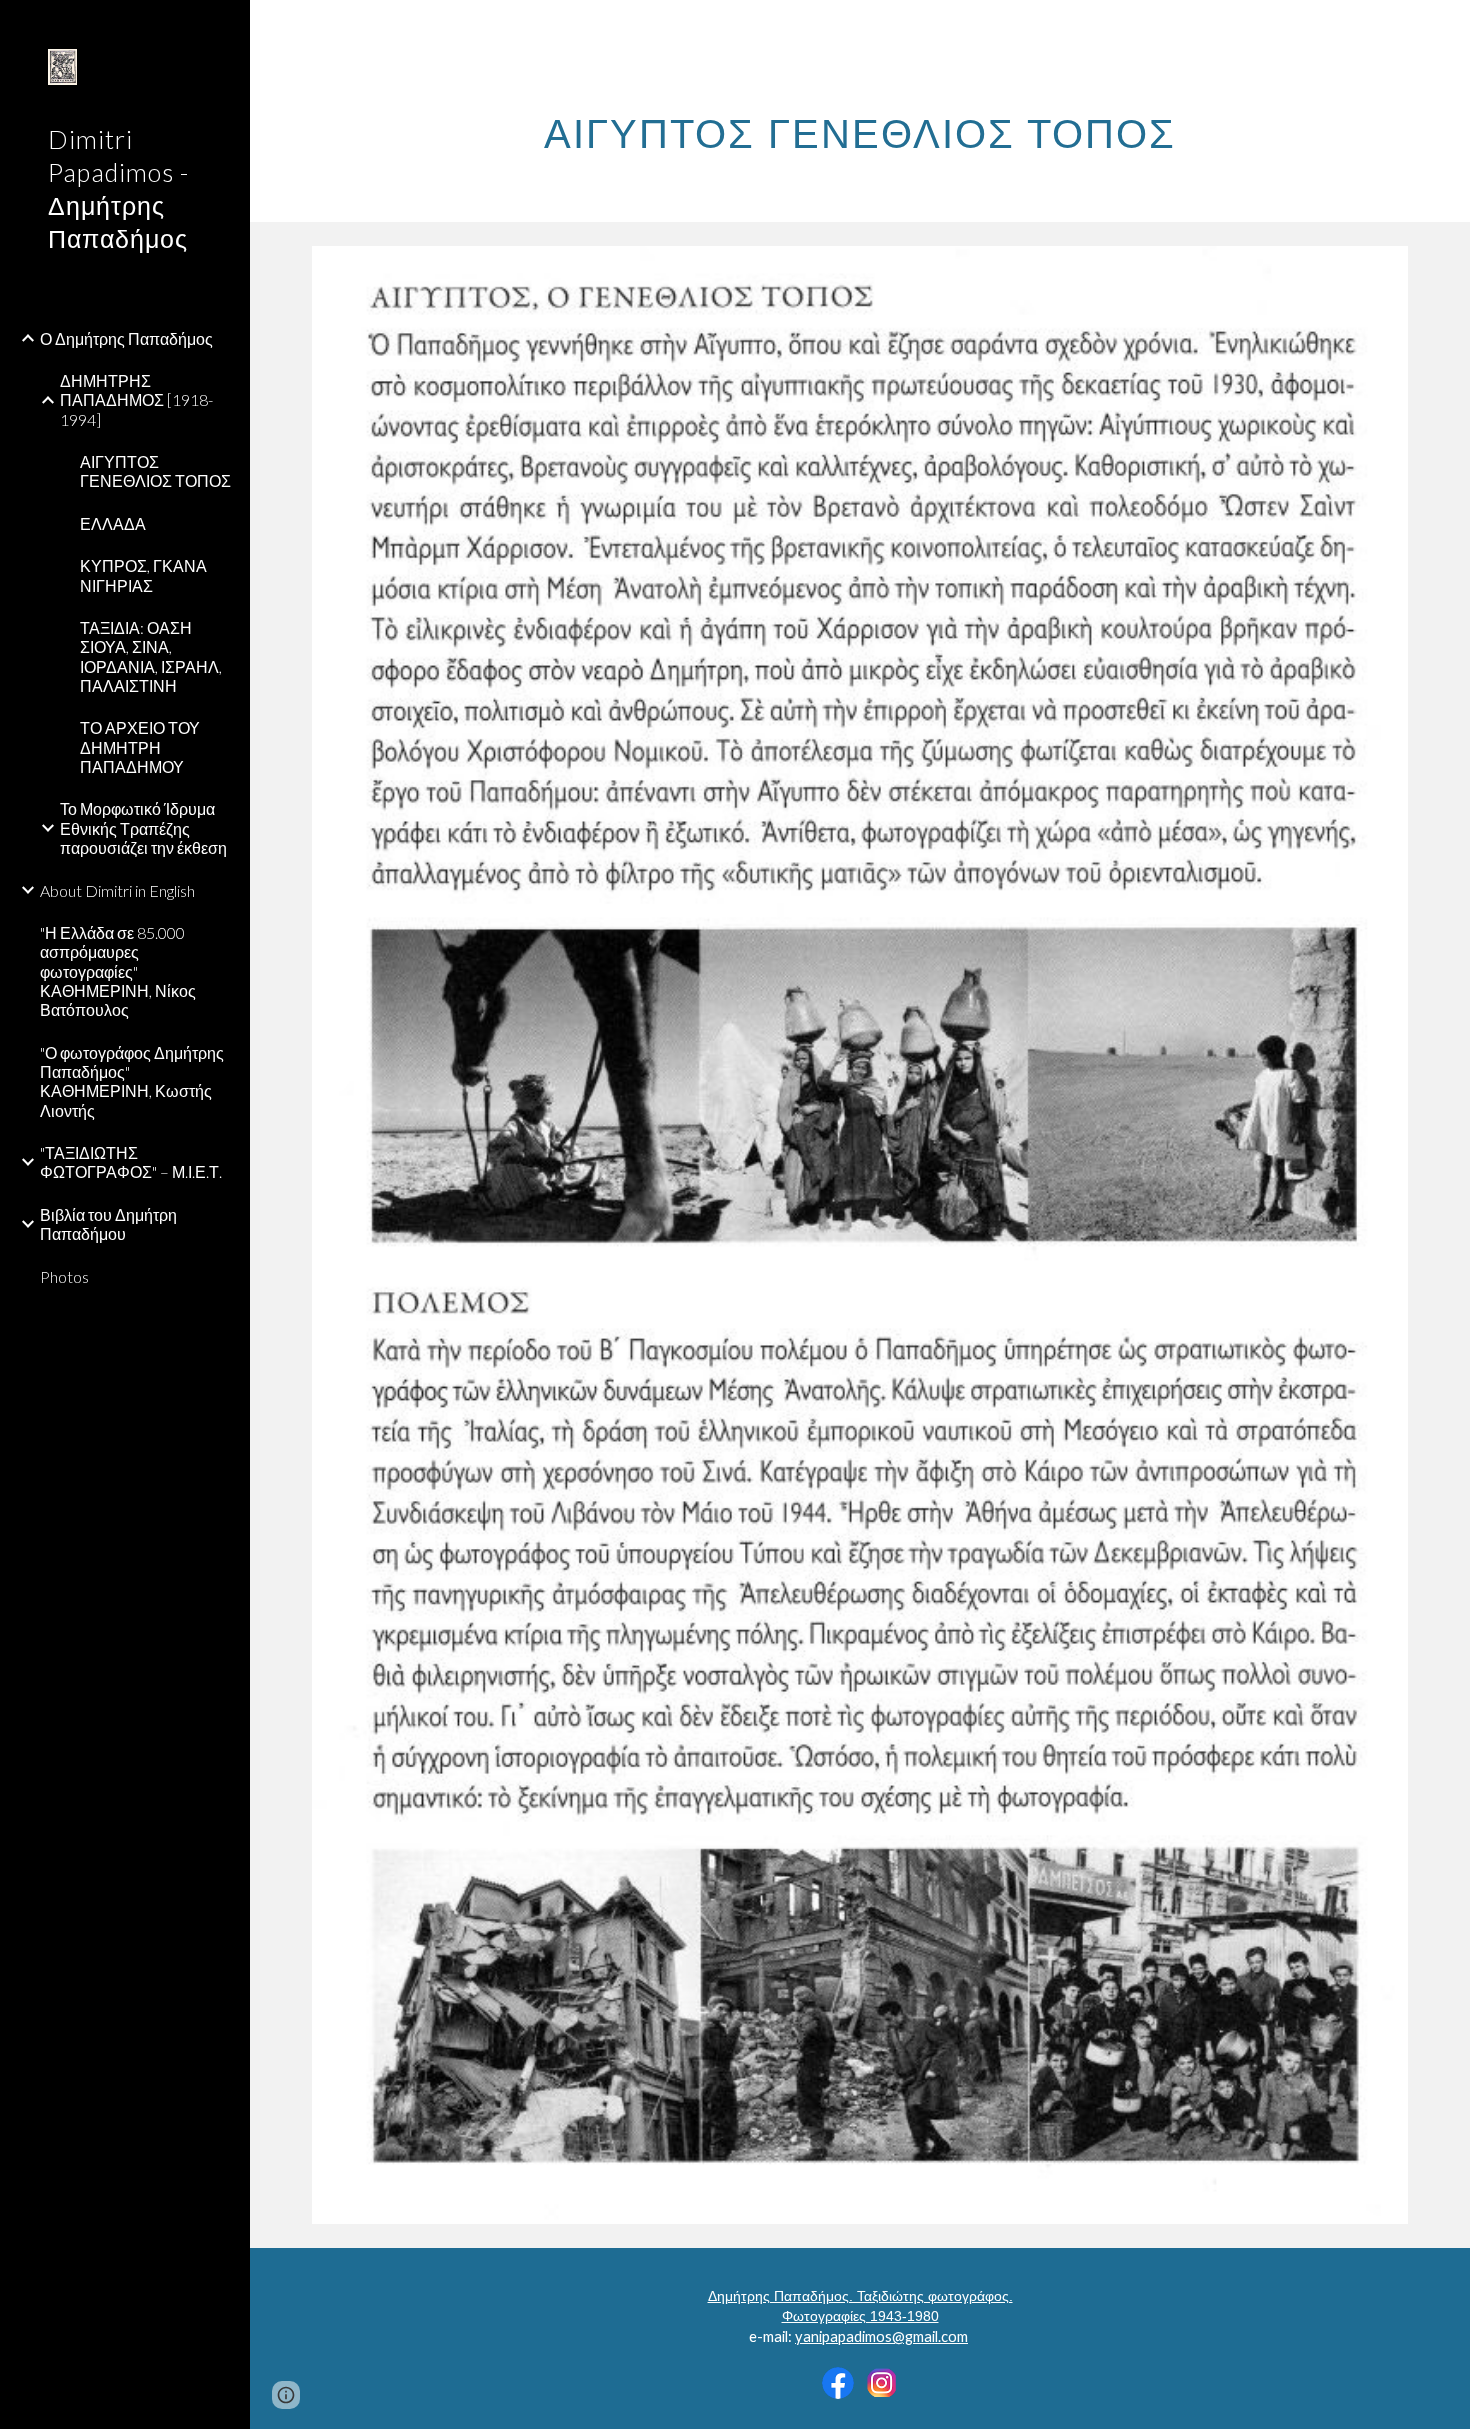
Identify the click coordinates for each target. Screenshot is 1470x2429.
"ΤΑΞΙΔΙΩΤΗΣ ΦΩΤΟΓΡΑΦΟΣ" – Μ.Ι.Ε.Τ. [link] (131, 1162)
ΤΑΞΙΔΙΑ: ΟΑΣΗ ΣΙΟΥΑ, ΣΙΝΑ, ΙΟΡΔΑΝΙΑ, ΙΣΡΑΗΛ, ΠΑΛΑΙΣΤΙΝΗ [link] (151, 656)
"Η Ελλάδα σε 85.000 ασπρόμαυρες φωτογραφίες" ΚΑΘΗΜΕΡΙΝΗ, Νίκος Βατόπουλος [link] (118, 971)
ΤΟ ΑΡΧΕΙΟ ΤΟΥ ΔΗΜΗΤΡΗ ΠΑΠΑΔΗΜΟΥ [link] (140, 747)
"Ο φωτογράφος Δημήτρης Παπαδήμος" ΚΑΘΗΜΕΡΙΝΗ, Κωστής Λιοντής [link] (132, 1081)
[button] (1446, 28)
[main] (860, 125)
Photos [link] (64, 1276)
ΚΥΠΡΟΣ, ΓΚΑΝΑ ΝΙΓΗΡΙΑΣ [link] (143, 575)
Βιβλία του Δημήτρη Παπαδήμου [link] (108, 1224)
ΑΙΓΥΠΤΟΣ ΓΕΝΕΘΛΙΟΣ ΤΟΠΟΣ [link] (155, 471)
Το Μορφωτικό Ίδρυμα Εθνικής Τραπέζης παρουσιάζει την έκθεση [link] (143, 828)
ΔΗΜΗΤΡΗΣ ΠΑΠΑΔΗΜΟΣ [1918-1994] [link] (136, 400)
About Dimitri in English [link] (117, 890)
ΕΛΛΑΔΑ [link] (113, 523)
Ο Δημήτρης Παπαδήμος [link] (126, 338)
